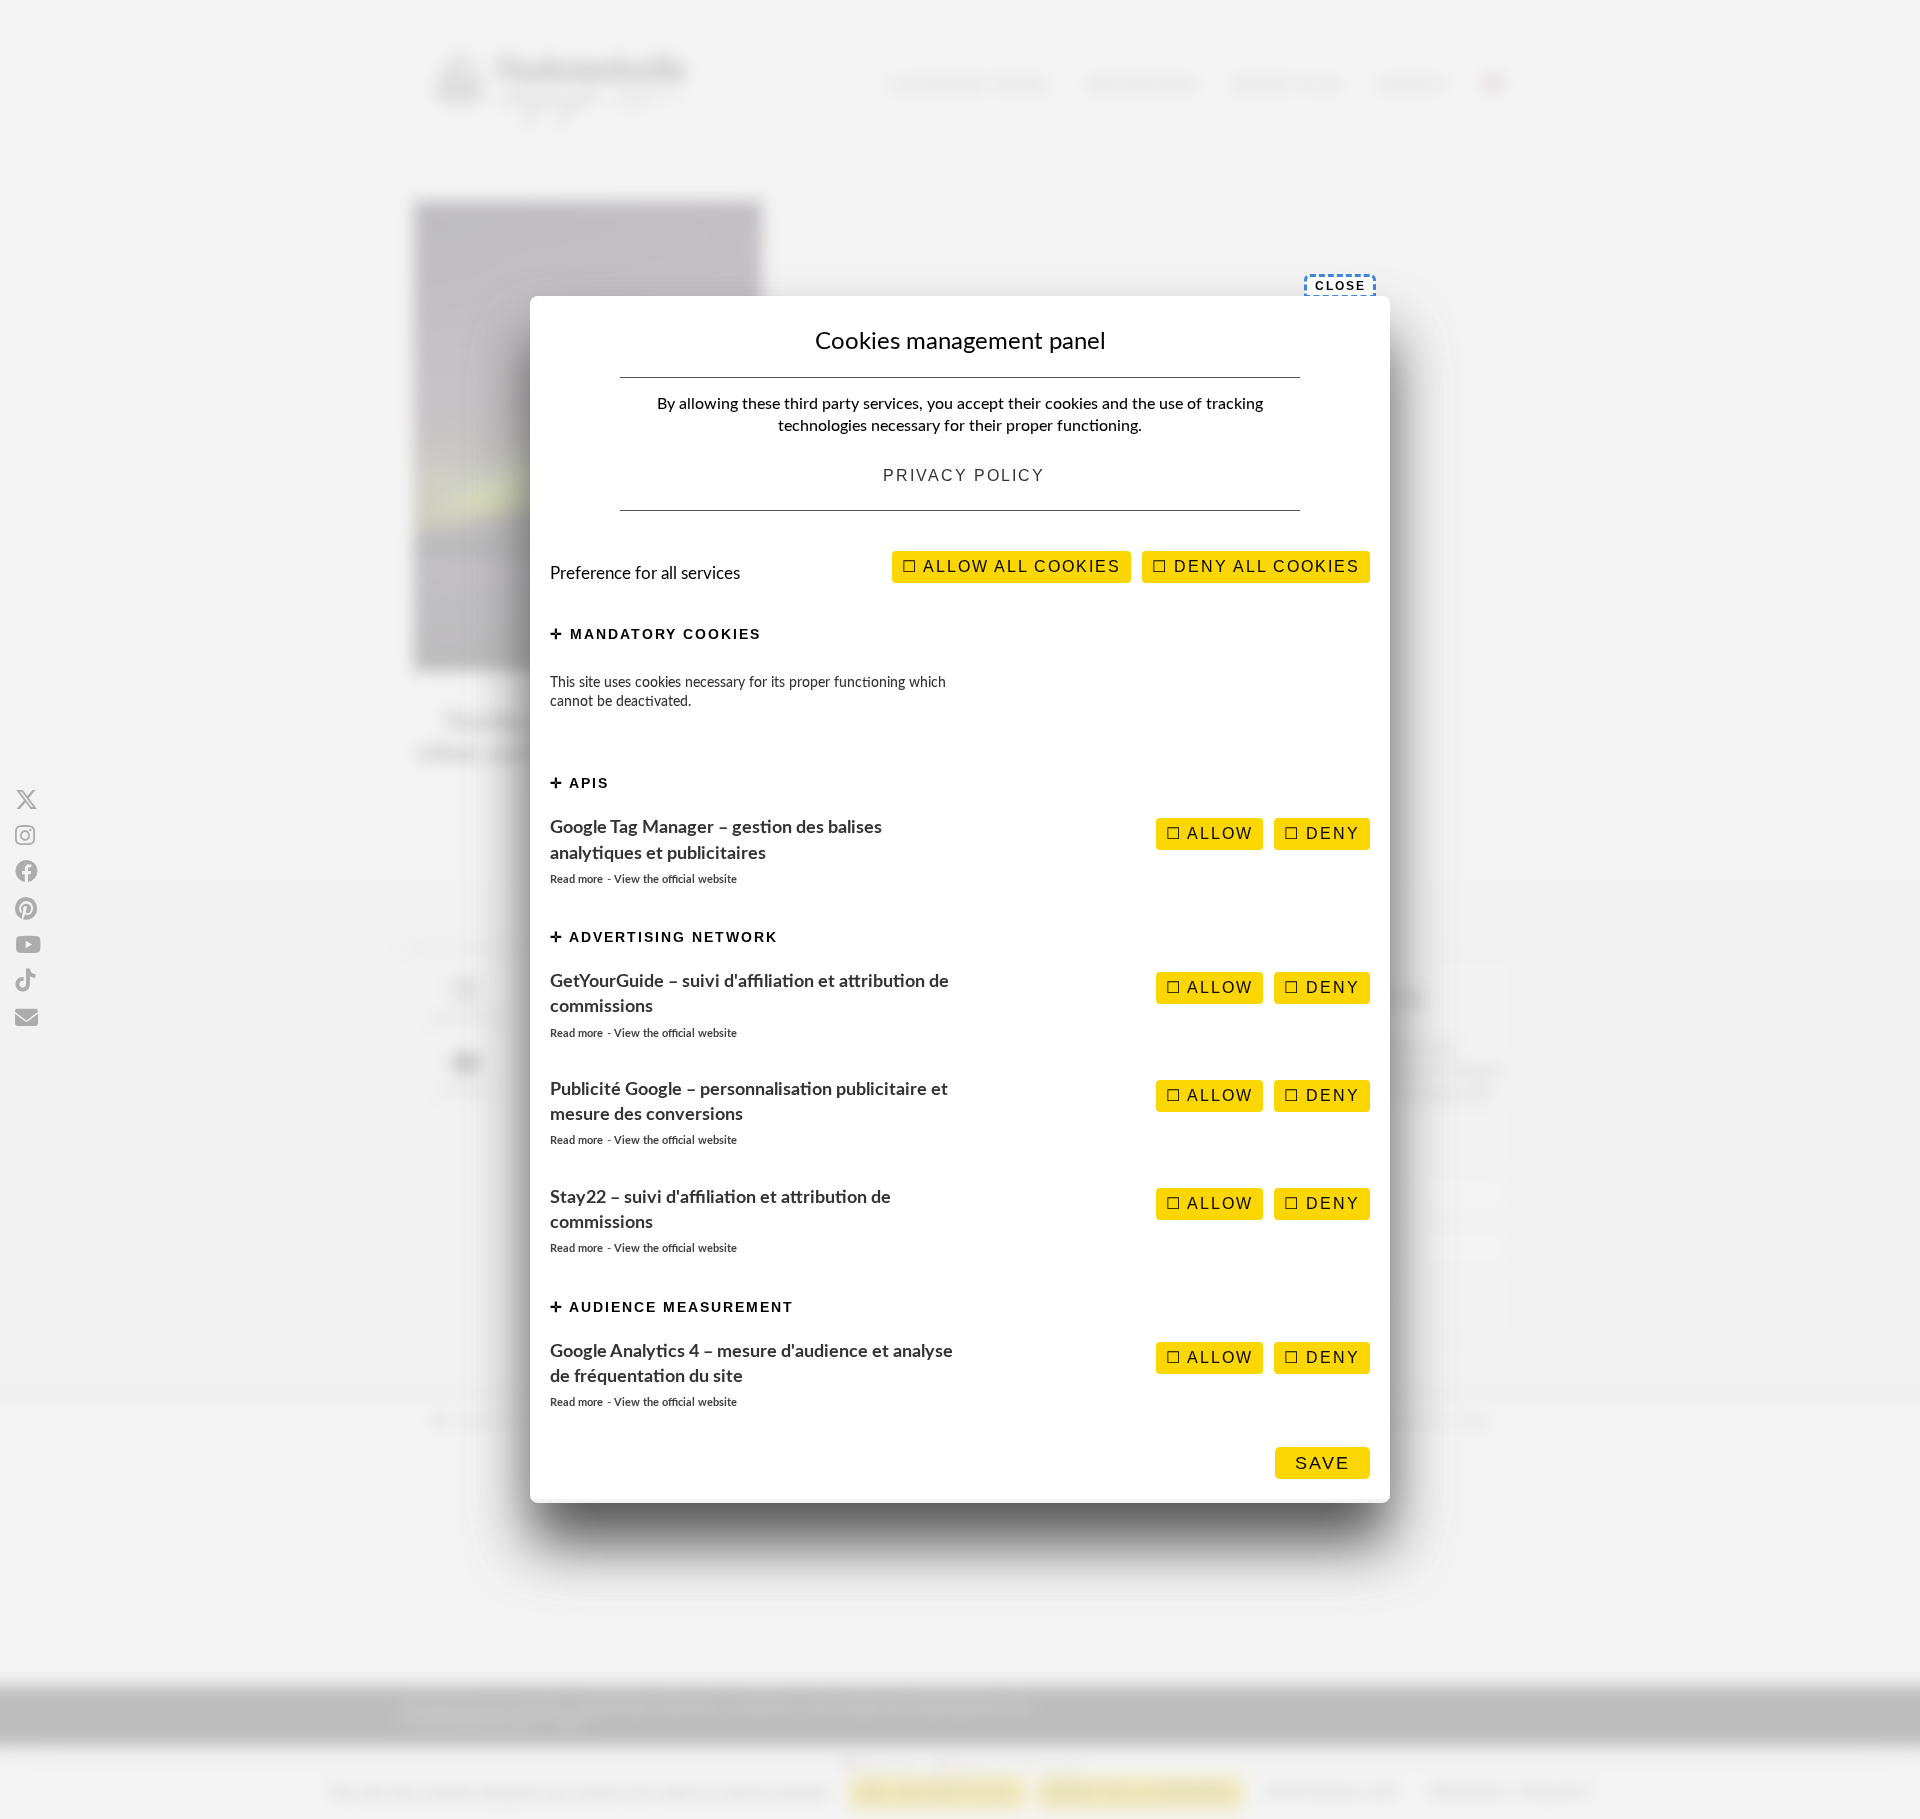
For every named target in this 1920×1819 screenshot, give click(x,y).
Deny (1330, 833)
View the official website (675, 879)
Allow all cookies (1019, 566)
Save (1322, 1463)
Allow (1217, 833)
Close (1340, 286)
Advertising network (671, 937)
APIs (586, 783)
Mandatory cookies (662, 634)
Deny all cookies (1264, 566)
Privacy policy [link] (964, 475)
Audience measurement (679, 1307)
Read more (576, 879)
